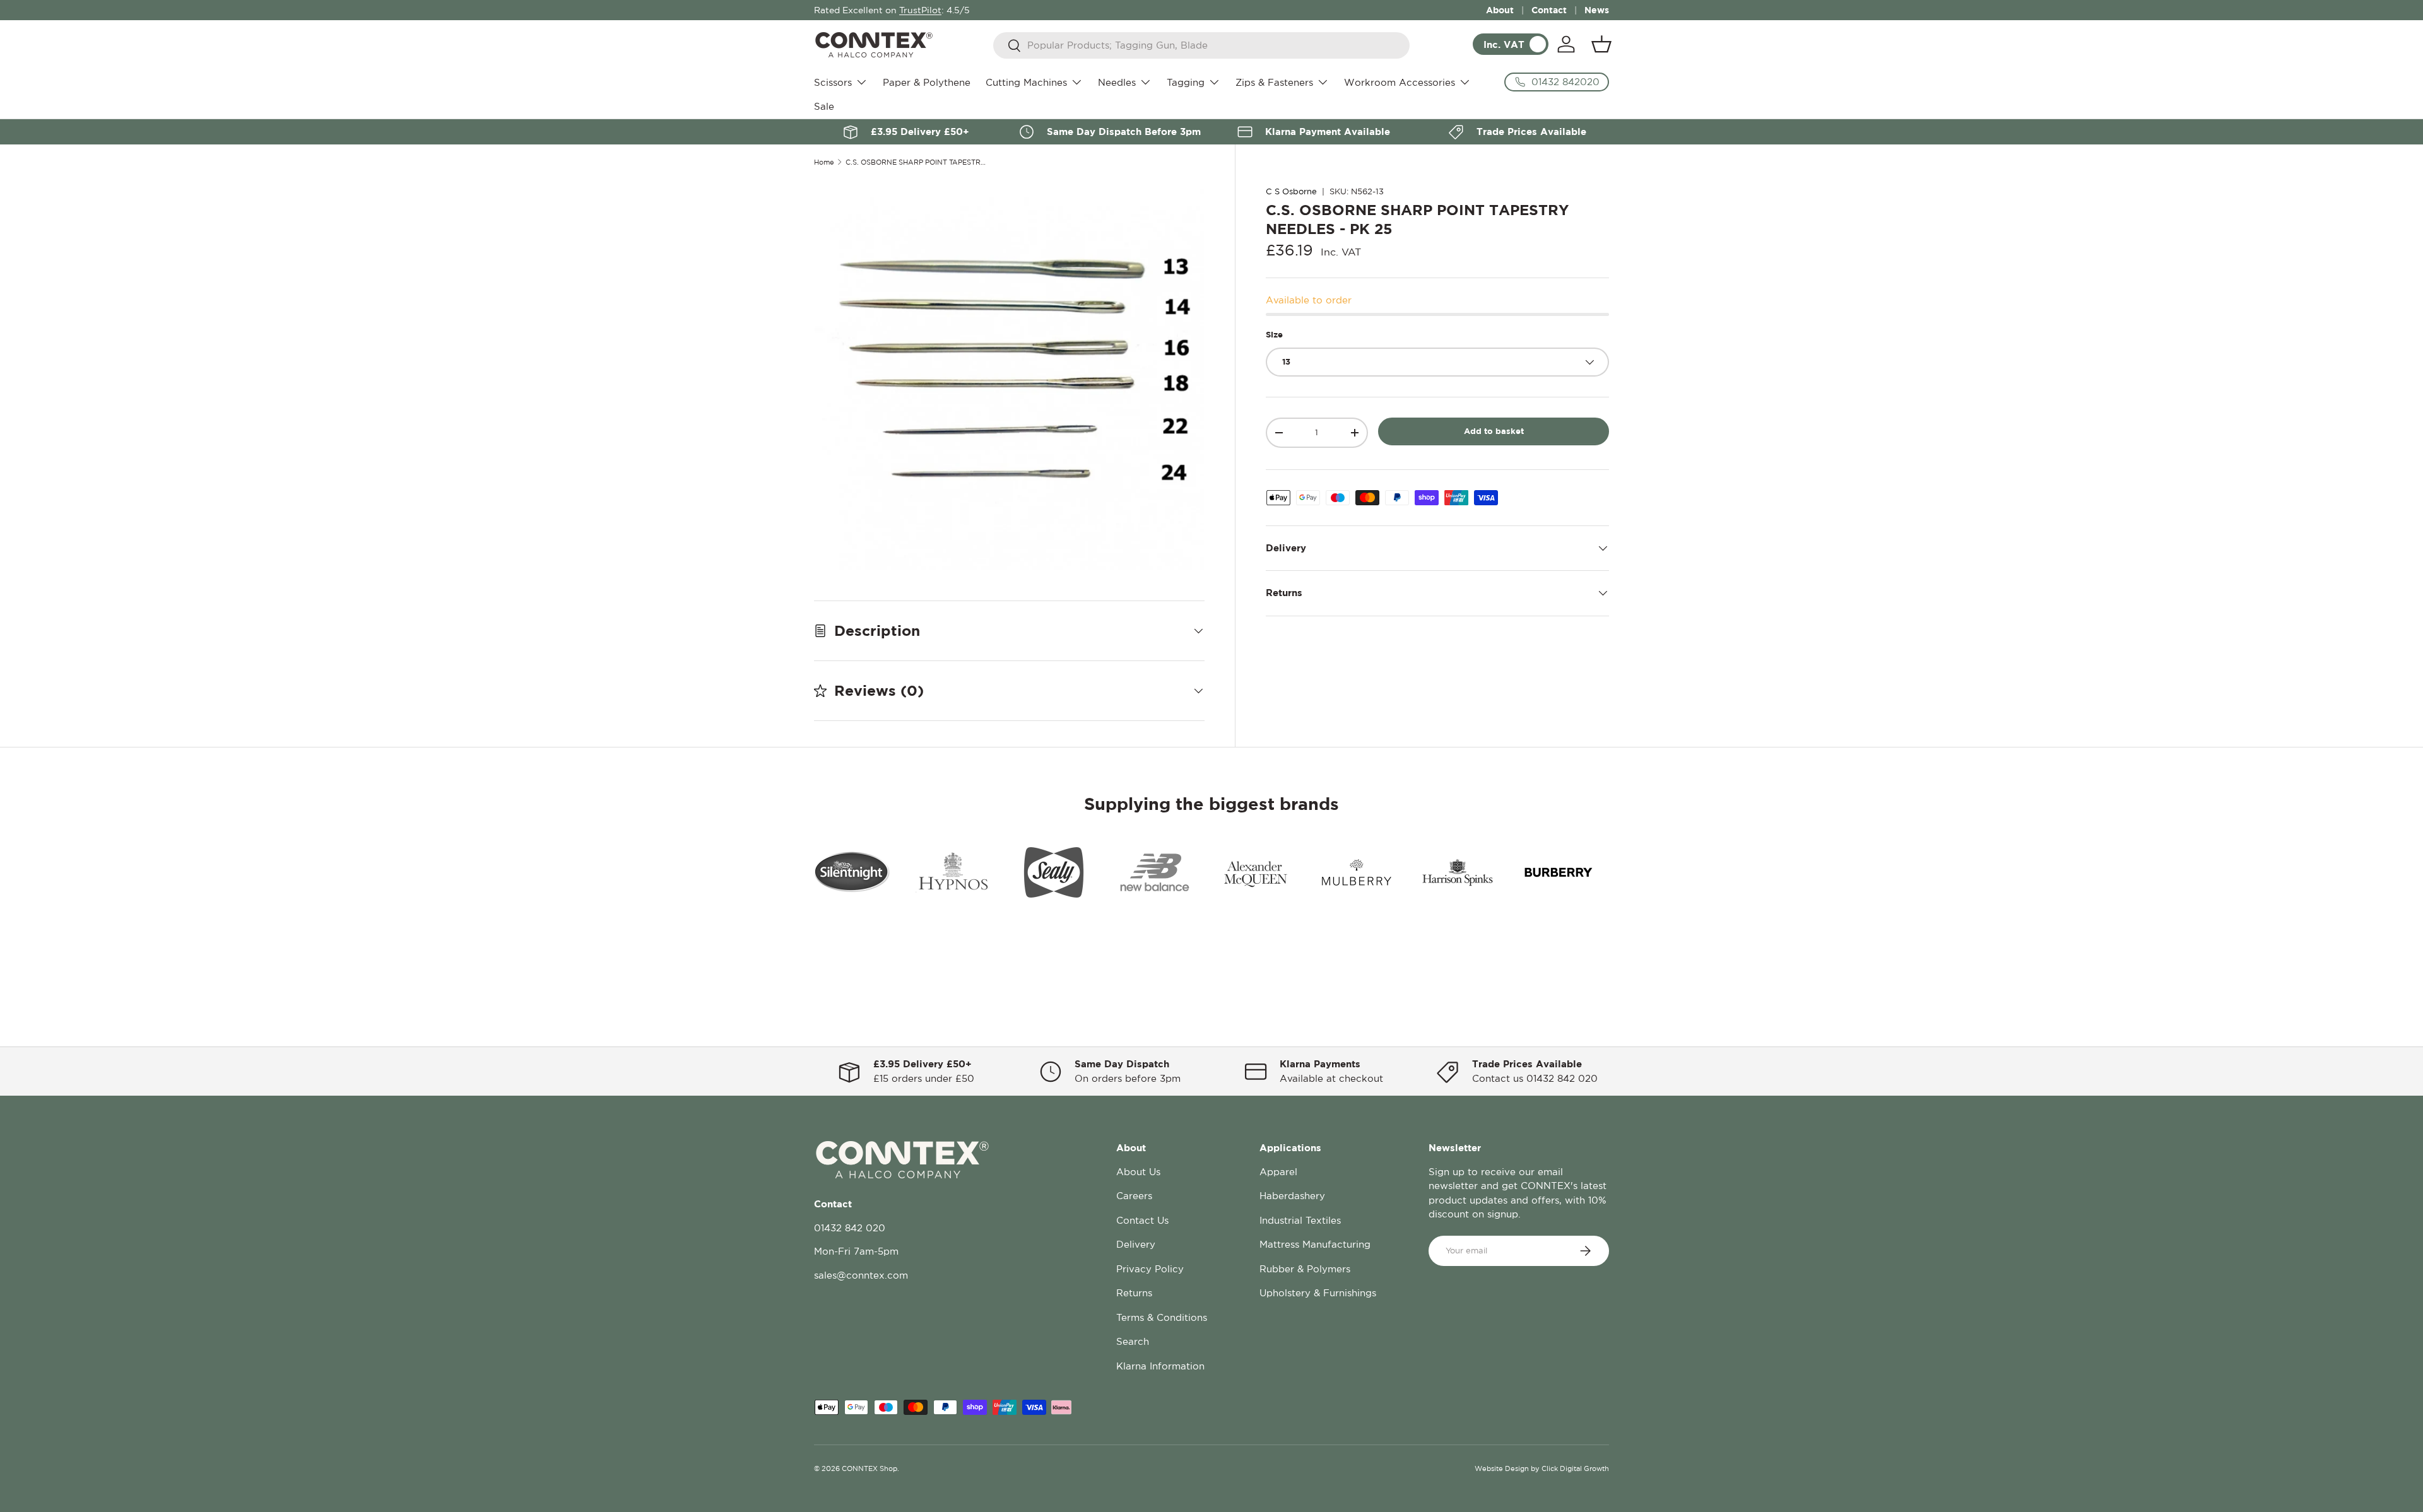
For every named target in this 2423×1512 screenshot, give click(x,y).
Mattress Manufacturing (1315, 1244)
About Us (1138, 1172)
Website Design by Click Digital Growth (1542, 1468)
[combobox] (1201, 45)
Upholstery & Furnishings (1318, 1293)
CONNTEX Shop (870, 1468)
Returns (1134, 1293)
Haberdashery (1292, 1196)
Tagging (1186, 82)
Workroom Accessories (1400, 82)
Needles (1117, 82)
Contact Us (1142, 1220)
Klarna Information (1160, 1366)
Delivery (1136, 1244)
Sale (824, 106)
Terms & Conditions (1162, 1317)
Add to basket (1494, 431)
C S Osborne (1291, 191)
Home (824, 162)
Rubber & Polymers (1305, 1269)
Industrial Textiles (1300, 1220)
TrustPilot (920, 10)
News (1597, 10)
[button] (1601, 44)
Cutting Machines (1026, 82)
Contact (1549, 10)
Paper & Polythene (927, 82)
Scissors (833, 82)
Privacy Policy (1150, 1269)
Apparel (1278, 1172)
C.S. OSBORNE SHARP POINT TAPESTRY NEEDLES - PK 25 (917, 162)
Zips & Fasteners (1274, 82)
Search (1133, 1341)
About (1500, 10)
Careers (1134, 1196)
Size (1274, 334)
